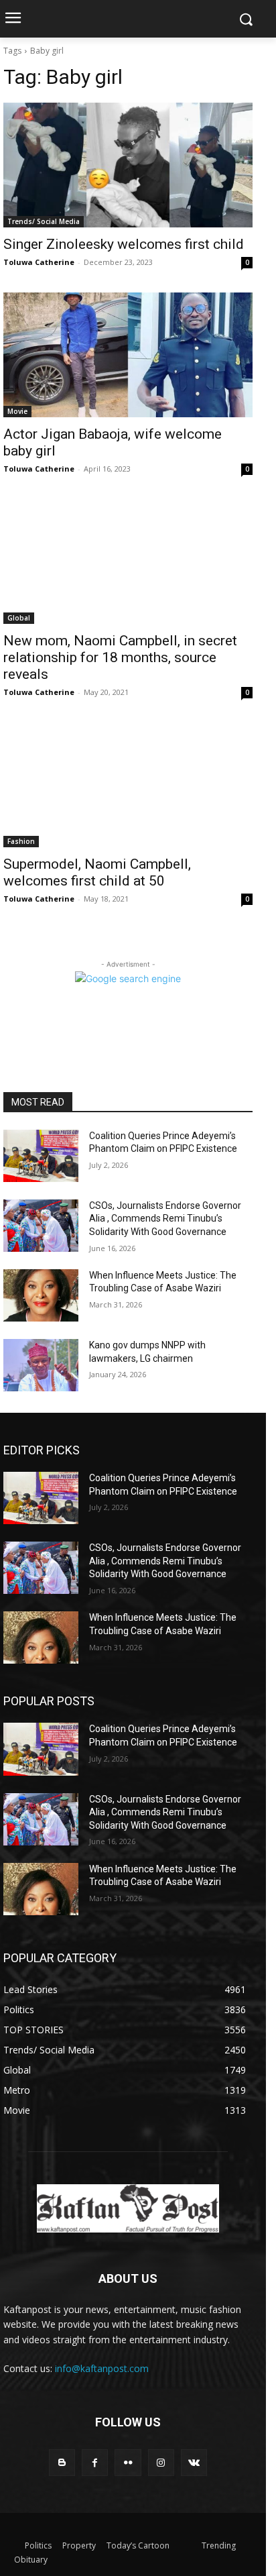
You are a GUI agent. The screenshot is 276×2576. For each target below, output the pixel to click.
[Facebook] (95, 2462)
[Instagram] (161, 2462)
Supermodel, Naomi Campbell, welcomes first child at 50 (97, 872)
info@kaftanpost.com (102, 2368)
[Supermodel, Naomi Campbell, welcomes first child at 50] (128, 785)
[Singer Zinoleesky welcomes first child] (128, 165)
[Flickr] (128, 2462)
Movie (17, 411)
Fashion (21, 841)
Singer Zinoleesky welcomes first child (124, 244)
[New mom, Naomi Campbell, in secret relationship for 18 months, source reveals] (128, 561)
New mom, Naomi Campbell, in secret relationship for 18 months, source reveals (120, 657)
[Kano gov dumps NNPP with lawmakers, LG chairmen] (41, 1365)
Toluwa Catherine (39, 262)
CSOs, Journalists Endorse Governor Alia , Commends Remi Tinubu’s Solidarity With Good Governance (165, 1219)
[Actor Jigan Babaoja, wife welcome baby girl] (128, 355)
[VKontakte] (194, 2462)
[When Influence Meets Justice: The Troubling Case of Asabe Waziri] (41, 1295)
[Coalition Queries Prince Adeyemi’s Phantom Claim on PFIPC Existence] (41, 1156)
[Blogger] (62, 2462)
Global (19, 618)
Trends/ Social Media (44, 221)
